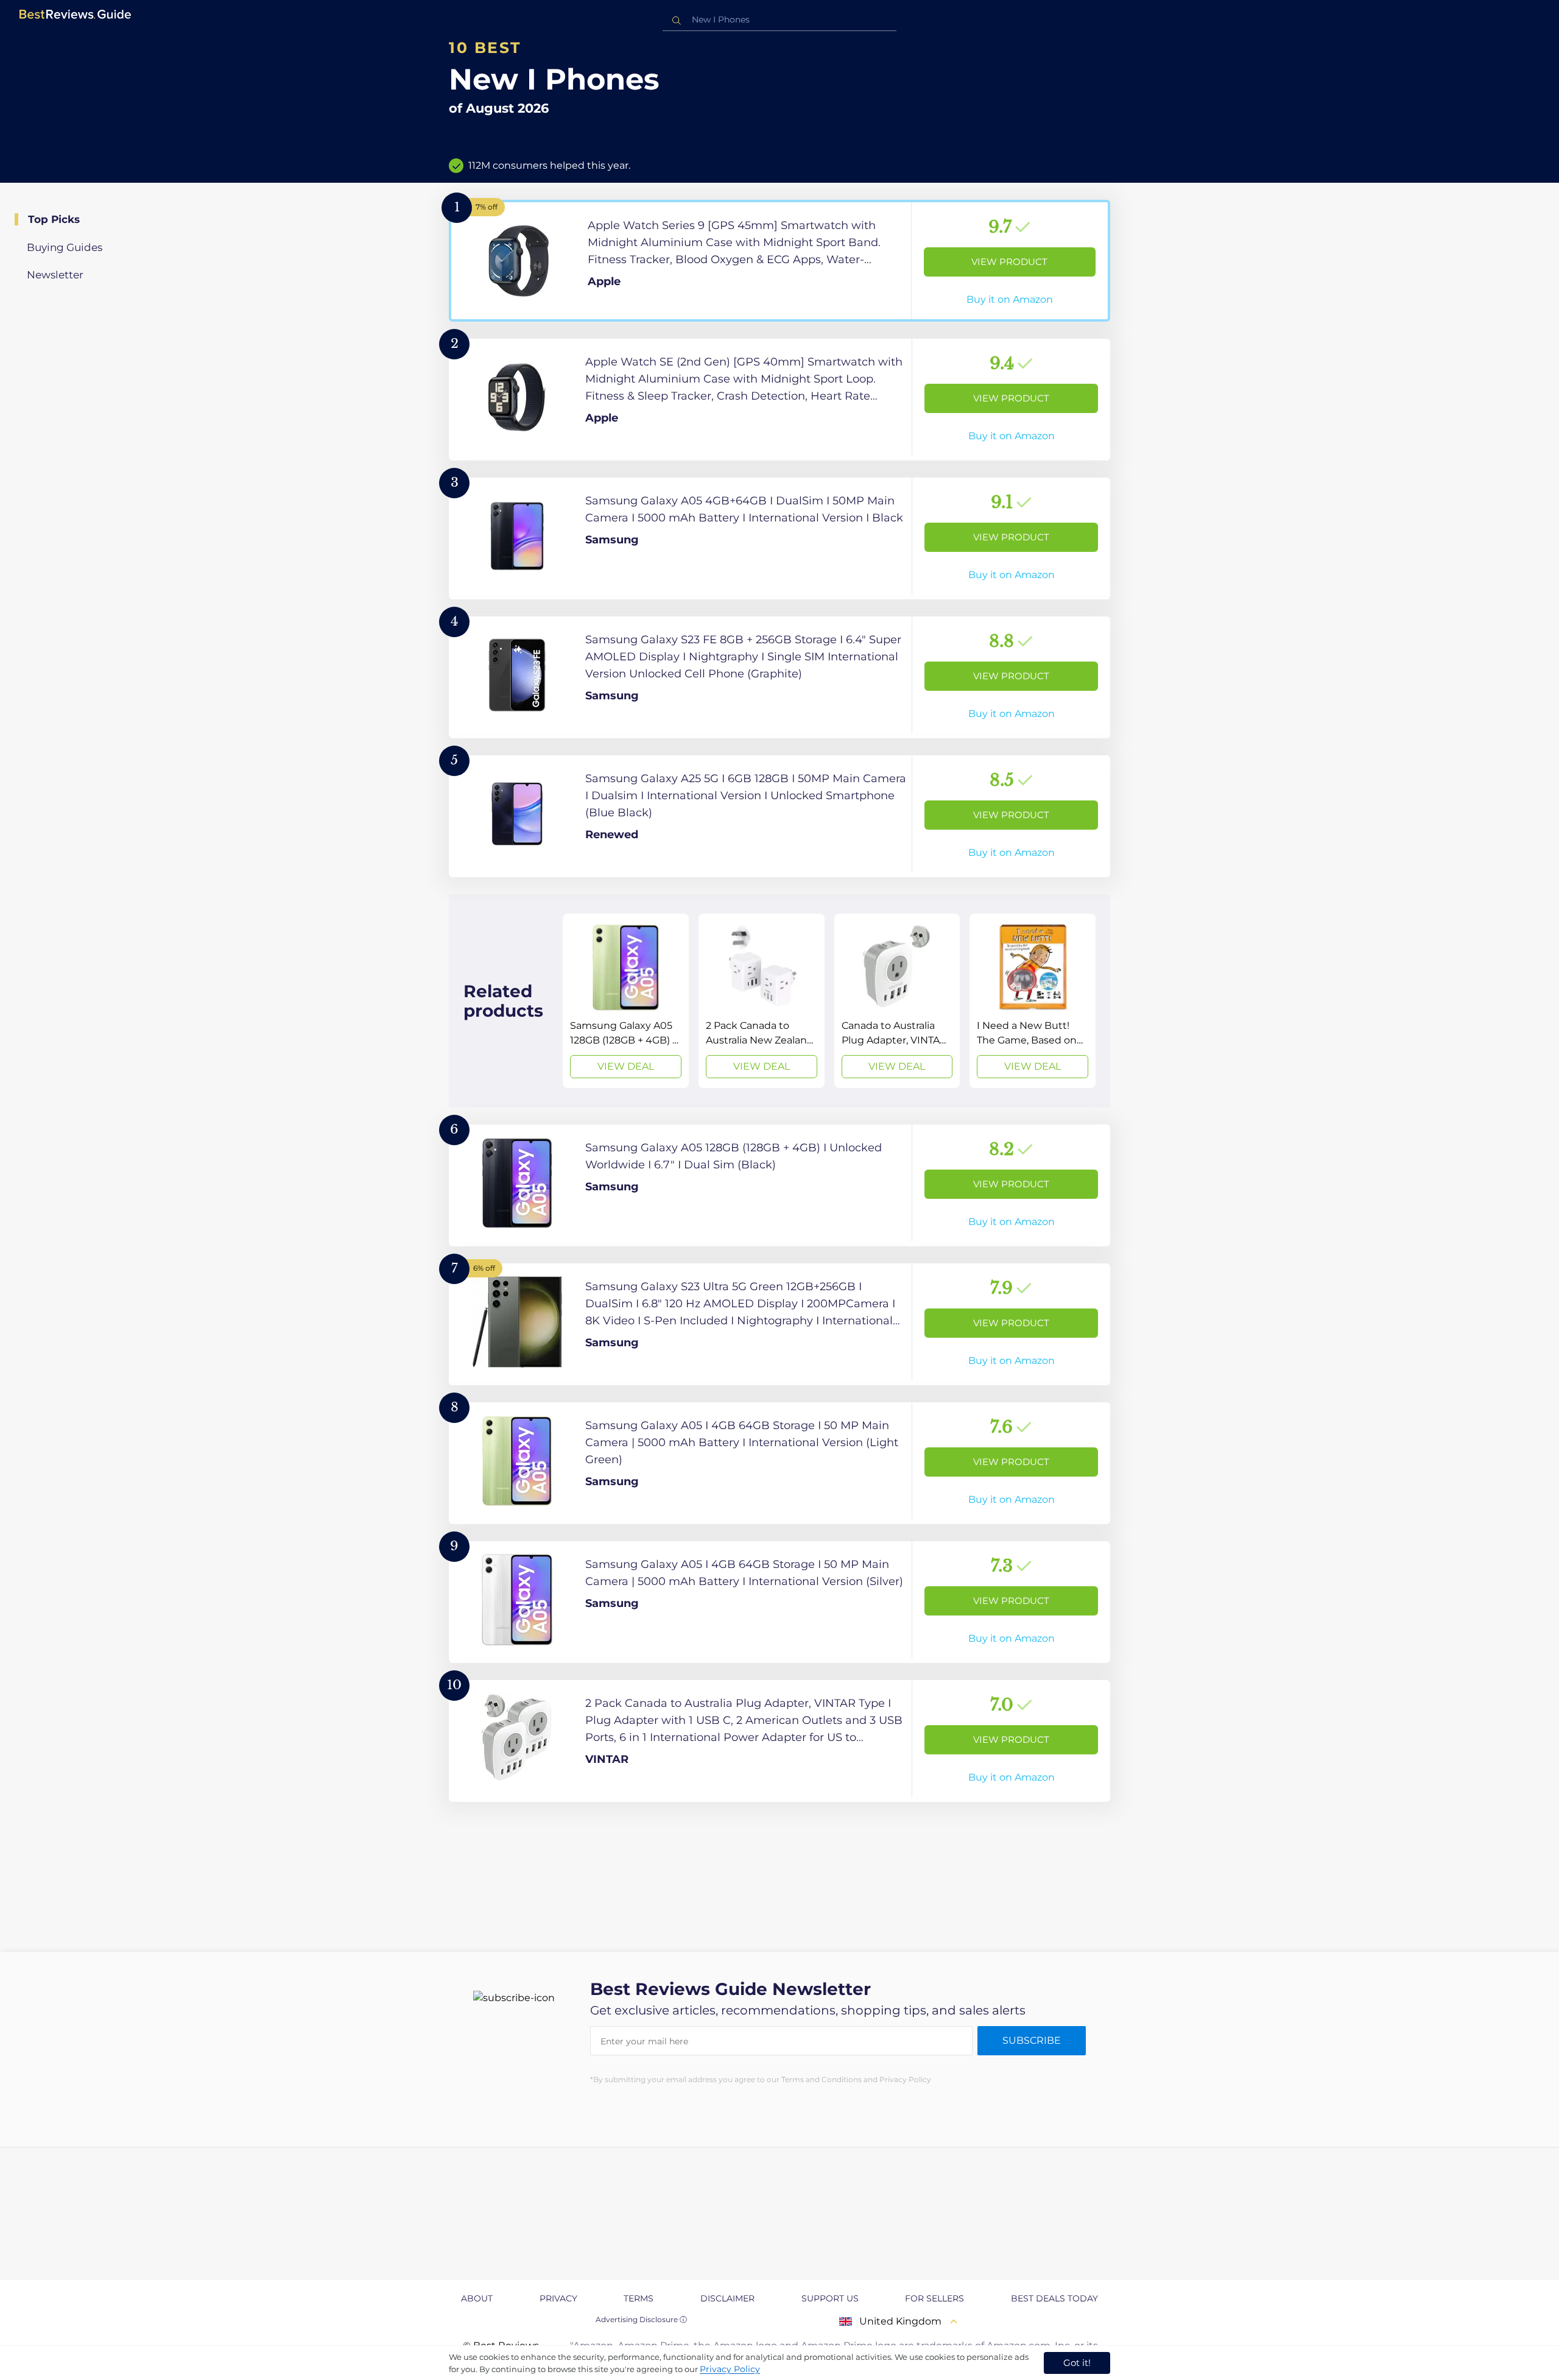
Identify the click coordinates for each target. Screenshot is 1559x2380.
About (477, 2298)
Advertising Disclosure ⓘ (641, 2319)
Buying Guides (65, 247)
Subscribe (1032, 2040)
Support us (830, 2298)
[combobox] (779, 20)
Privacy (558, 2298)
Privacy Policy (730, 2369)
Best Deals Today (1054, 2298)
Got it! (1077, 2363)
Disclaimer (727, 2298)
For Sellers (934, 2298)
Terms (639, 2298)
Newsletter (55, 275)
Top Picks (54, 219)
